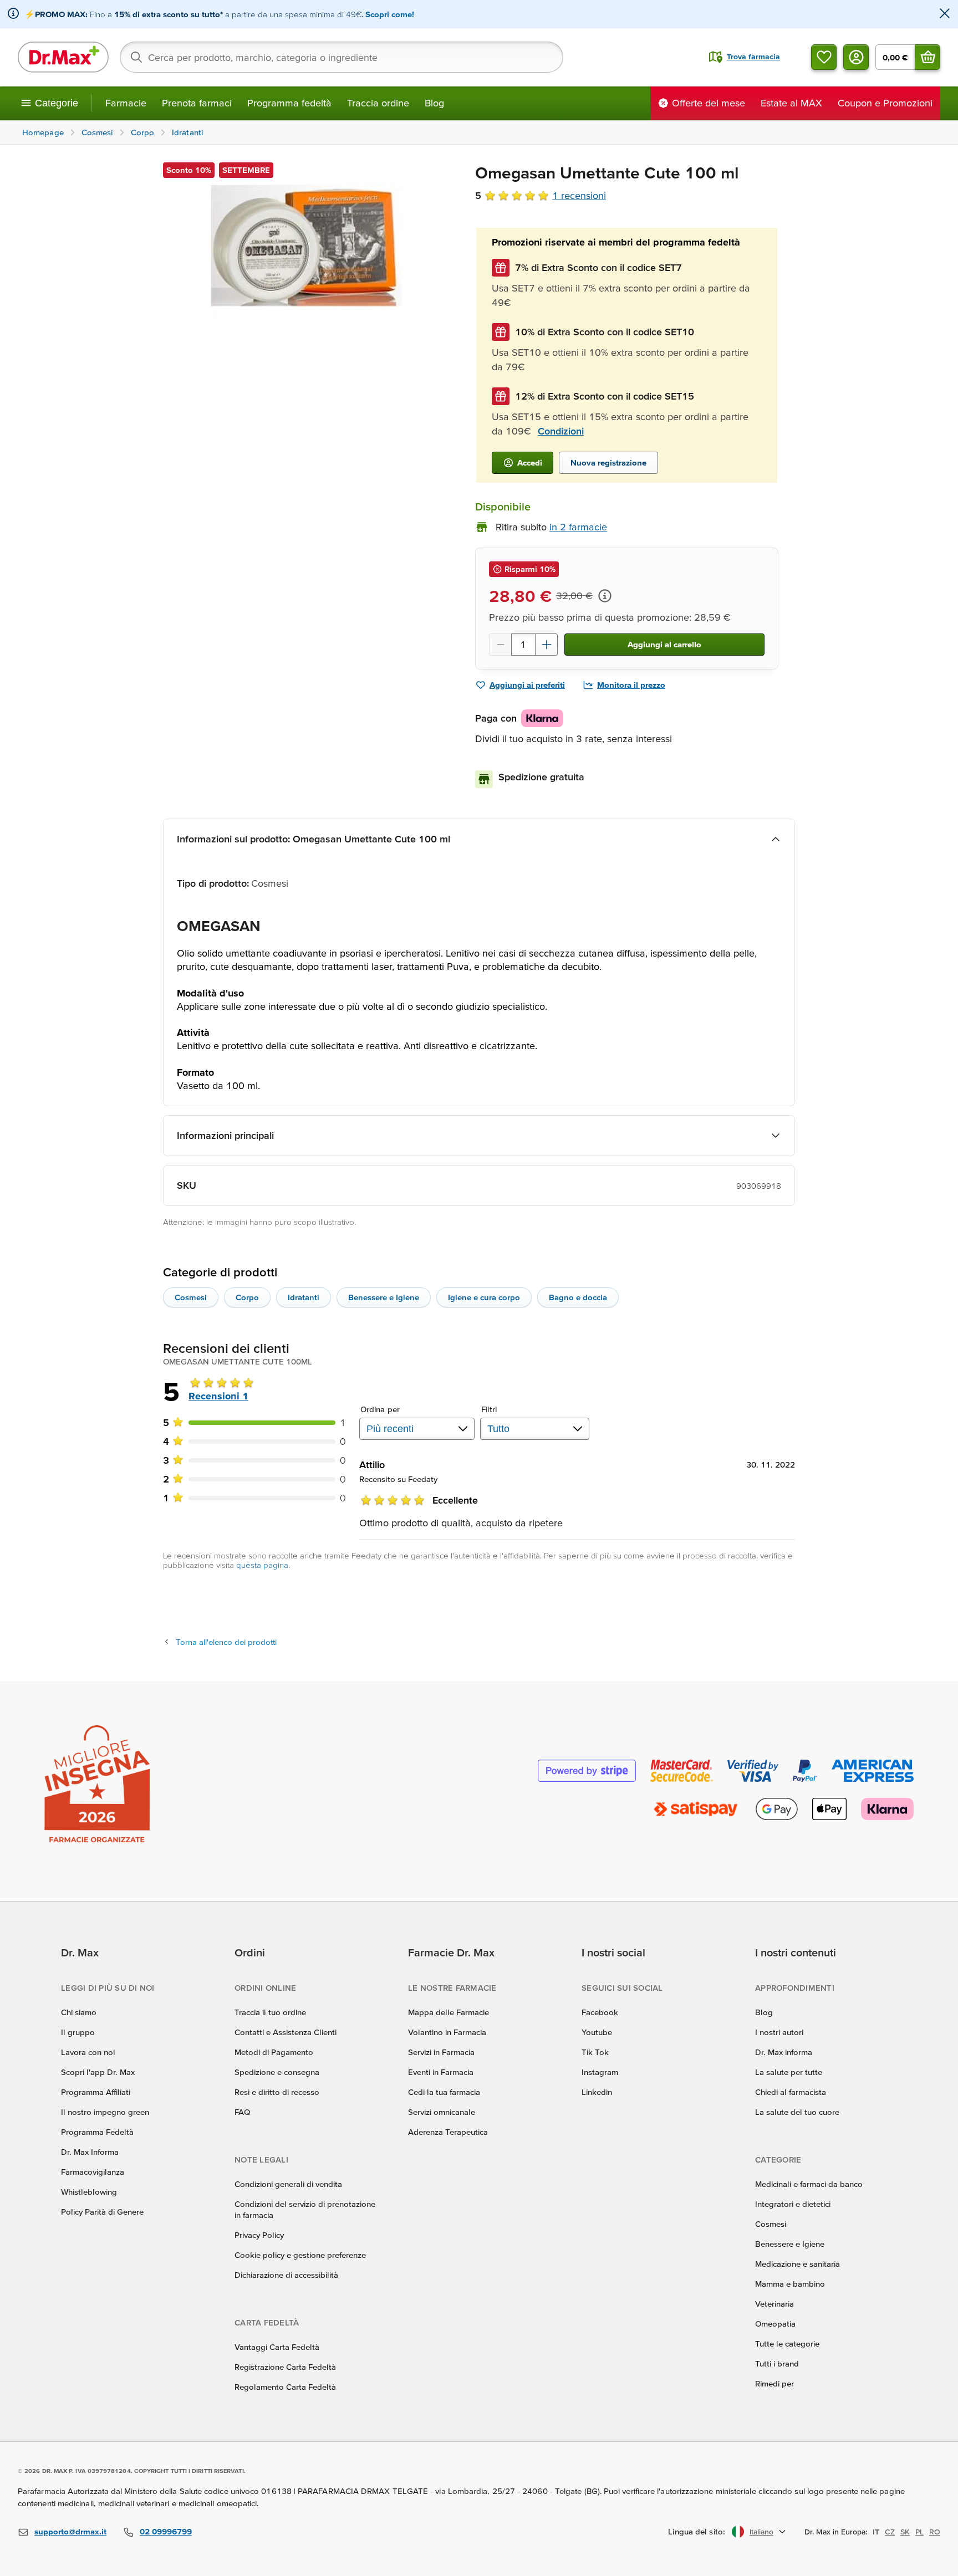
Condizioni (561, 431)
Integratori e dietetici (793, 2204)
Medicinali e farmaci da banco (809, 2184)
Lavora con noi (88, 2052)
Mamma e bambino (790, 2284)
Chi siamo (79, 2012)
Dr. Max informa (784, 2052)
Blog (434, 103)
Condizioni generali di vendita (288, 2184)
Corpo (247, 1297)
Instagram (600, 2072)
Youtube (597, 2032)
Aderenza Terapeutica (448, 2132)
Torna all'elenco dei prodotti (226, 1642)
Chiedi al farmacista (791, 2092)
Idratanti (304, 1297)
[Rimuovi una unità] (500, 645)
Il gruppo (78, 2032)
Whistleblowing (89, 2192)
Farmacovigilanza (93, 2172)
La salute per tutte (789, 2072)
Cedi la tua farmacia (444, 2092)
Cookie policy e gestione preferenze (300, 2255)
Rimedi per (774, 2383)
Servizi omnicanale (442, 2112)
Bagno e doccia (578, 1297)
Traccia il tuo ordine (270, 2012)
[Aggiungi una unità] (547, 645)
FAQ (242, 2112)
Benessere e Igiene (384, 1297)
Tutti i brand (777, 2363)
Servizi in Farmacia (441, 2052)
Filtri (489, 1409)
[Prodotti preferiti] (824, 57)
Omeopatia (775, 2324)
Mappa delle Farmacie (449, 2012)
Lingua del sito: (697, 2531)
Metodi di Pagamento (274, 2052)
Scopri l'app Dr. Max (98, 2072)
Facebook (600, 2012)
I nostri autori (779, 2032)
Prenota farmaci (197, 103)
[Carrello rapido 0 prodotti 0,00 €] (928, 57)
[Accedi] (856, 57)
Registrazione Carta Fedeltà (285, 2367)
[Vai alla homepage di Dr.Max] (63, 57)
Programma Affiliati (96, 2092)
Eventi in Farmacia (441, 2072)
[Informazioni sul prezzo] (605, 596)
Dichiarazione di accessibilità (286, 2275)
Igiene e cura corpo (484, 1297)
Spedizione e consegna (277, 2072)
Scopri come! (390, 14)
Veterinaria (774, 2304)
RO (935, 2532)
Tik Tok (595, 2052)
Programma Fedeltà (97, 2132)
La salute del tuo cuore (797, 2112)
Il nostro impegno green (105, 2112)
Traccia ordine (378, 103)
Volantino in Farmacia (447, 2032)
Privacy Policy (259, 2235)
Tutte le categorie (787, 2344)
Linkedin (597, 2092)
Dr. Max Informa (90, 2152)
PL (919, 2532)
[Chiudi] (945, 14)
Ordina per (380, 1409)
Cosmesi (191, 1297)
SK (905, 2532)
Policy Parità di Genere (102, 2212)
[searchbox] (342, 57)
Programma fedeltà (289, 103)
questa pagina (262, 1565)
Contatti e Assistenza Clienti (286, 2032)
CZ (890, 2532)
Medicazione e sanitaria (798, 2264)
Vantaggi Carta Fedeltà (277, 2347)
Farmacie (126, 103)
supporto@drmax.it (70, 2531)
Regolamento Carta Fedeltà (285, 2387)
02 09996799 (166, 2531)
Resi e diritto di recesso (277, 2092)
